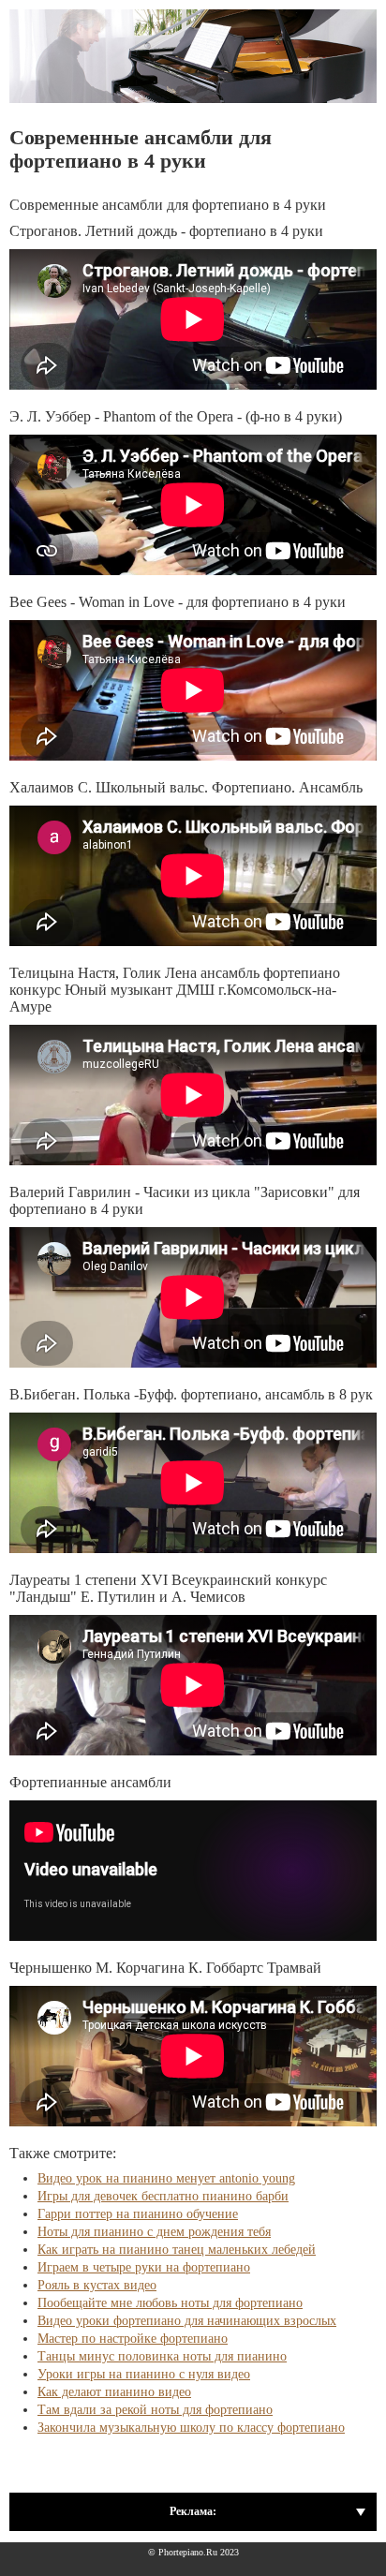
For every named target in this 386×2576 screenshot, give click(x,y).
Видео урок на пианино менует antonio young (166, 2178)
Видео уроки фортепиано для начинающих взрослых (187, 2321)
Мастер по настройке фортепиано (133, 2339)
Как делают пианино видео (114, 2392)
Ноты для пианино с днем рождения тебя (154, 2232)
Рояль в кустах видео (97, 2285)
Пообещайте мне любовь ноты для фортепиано (170, 2303)
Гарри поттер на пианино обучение (138, 2214)
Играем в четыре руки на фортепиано (144, 2267)
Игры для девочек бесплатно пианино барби (163, 2196)
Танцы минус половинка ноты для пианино (162, 2356)
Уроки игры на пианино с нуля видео (144, 2374)
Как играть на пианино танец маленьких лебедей (177, 2250)
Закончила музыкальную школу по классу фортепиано (191, 2428)
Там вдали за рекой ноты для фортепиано (155, 2410)
